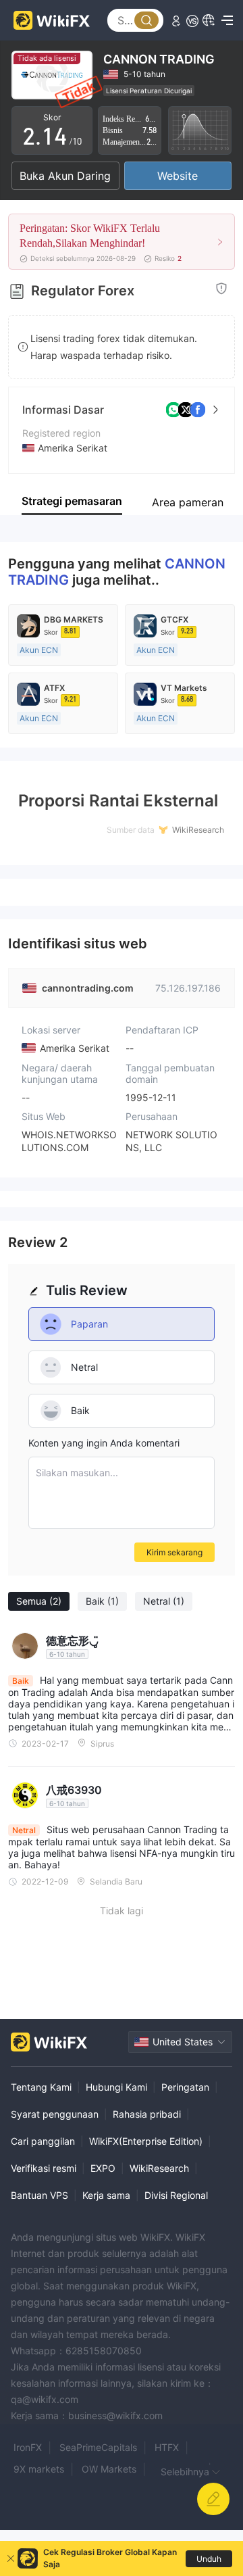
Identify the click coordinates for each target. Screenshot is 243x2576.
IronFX (28, 2447)
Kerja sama (106, 2195)
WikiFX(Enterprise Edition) (146, 2141)
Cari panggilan (43, 2141)
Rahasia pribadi (147, 2114)
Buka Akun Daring (65, 176)
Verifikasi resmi (44, 2168)
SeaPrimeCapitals (98, 2447)
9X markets (39, 2469)
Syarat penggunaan (55, 2114)
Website (178, 176)
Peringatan (185, 2087)
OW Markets (109, 2469)
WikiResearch (159, 2168)
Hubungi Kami (116, 2087)
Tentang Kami (41, 2087)
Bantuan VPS (39, 2195)
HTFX (167, 2447)
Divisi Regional (176, 2195)
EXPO (103, 2168)
